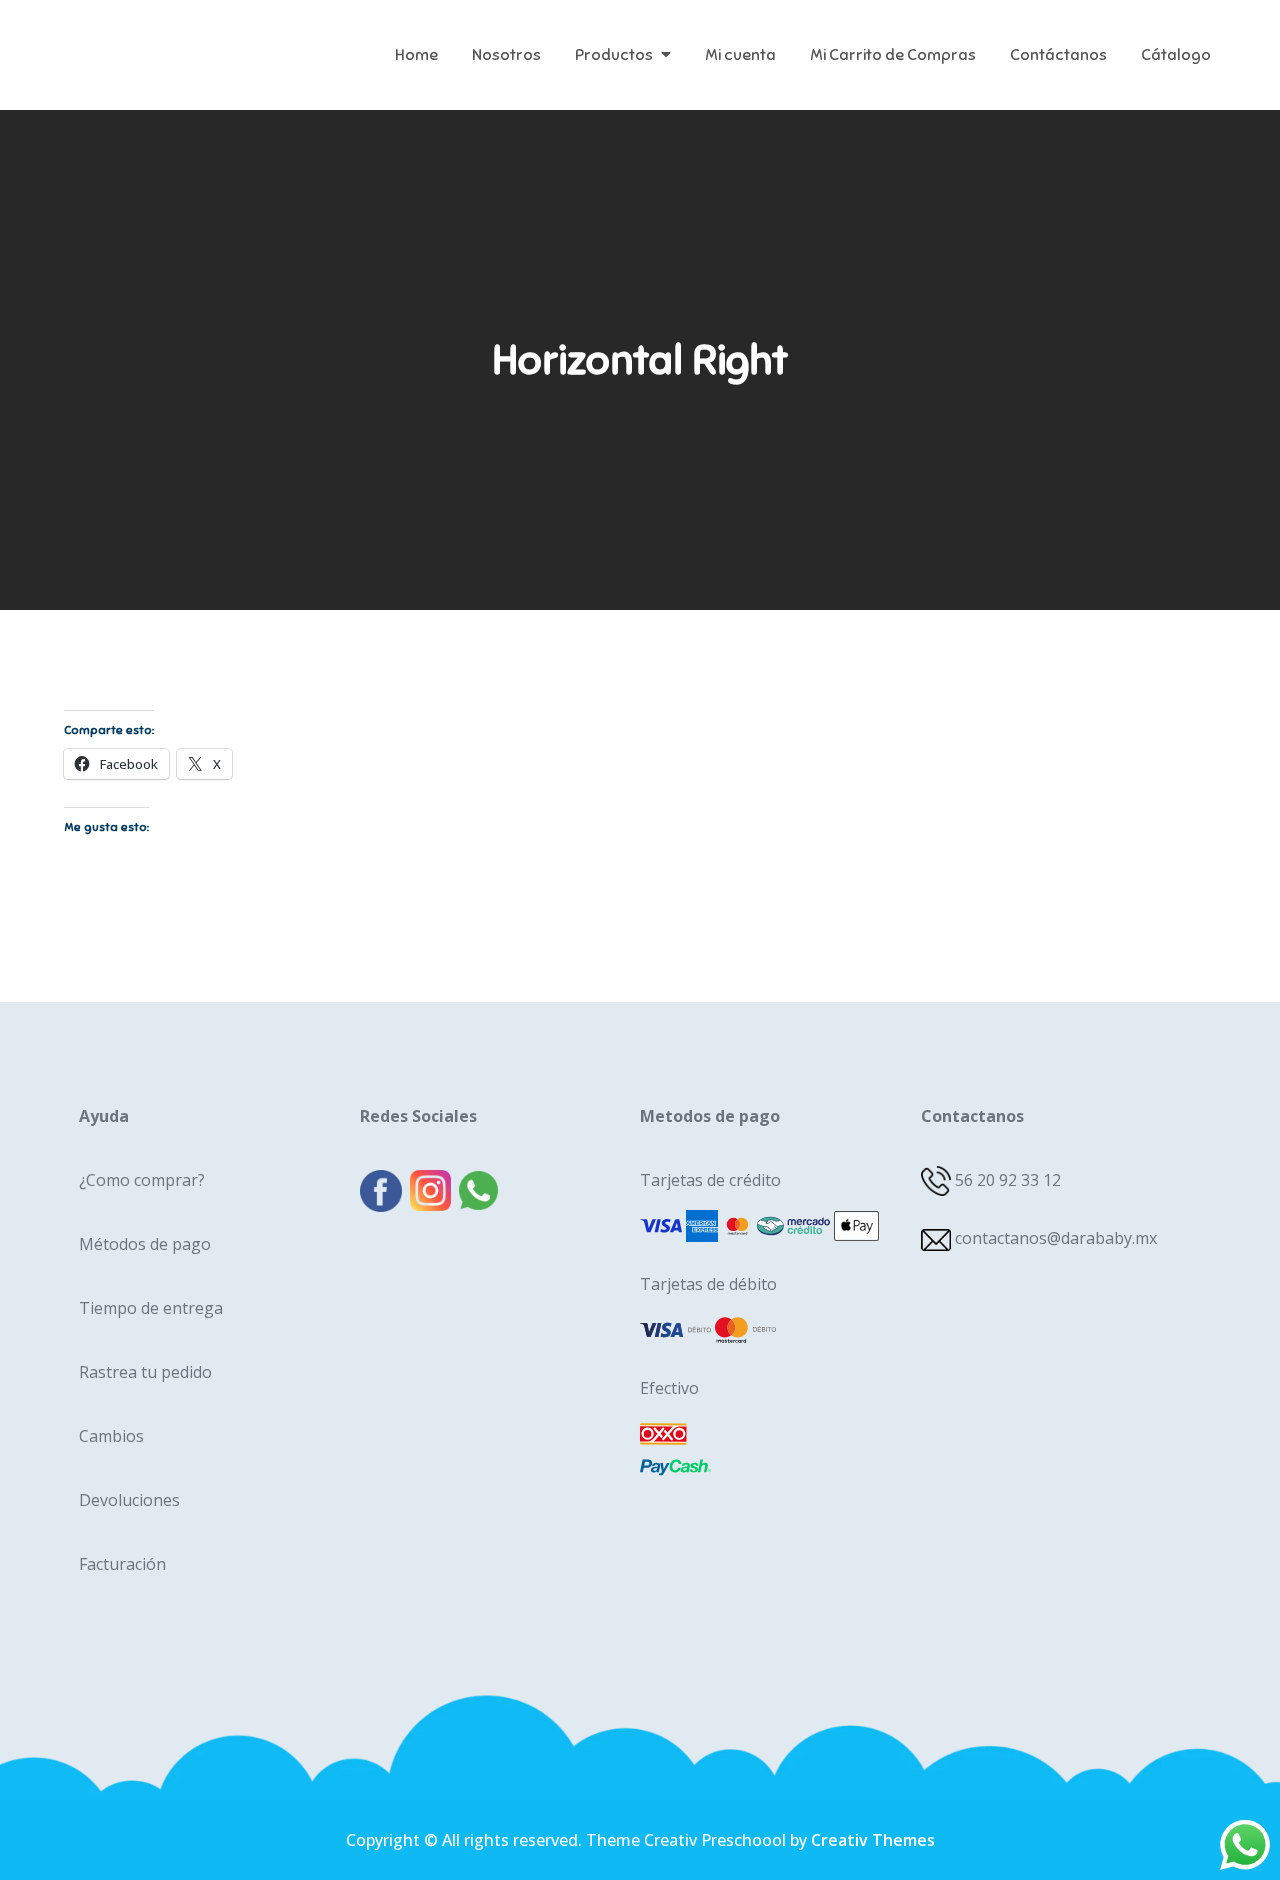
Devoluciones (129, 1500)
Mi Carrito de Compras (893, 55)
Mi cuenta (740, 55)
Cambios (111, 1436)
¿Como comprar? (142, 1180)
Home (416, 55)
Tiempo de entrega (151, 1308)
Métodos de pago (145, 1244)
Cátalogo (1176, 55)
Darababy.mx (188, 40)
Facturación (122, 1564)
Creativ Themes (873, 1840)
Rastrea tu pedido (145, 1372)
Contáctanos (1058, 55)
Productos (614, 55)
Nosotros (506, 55)
